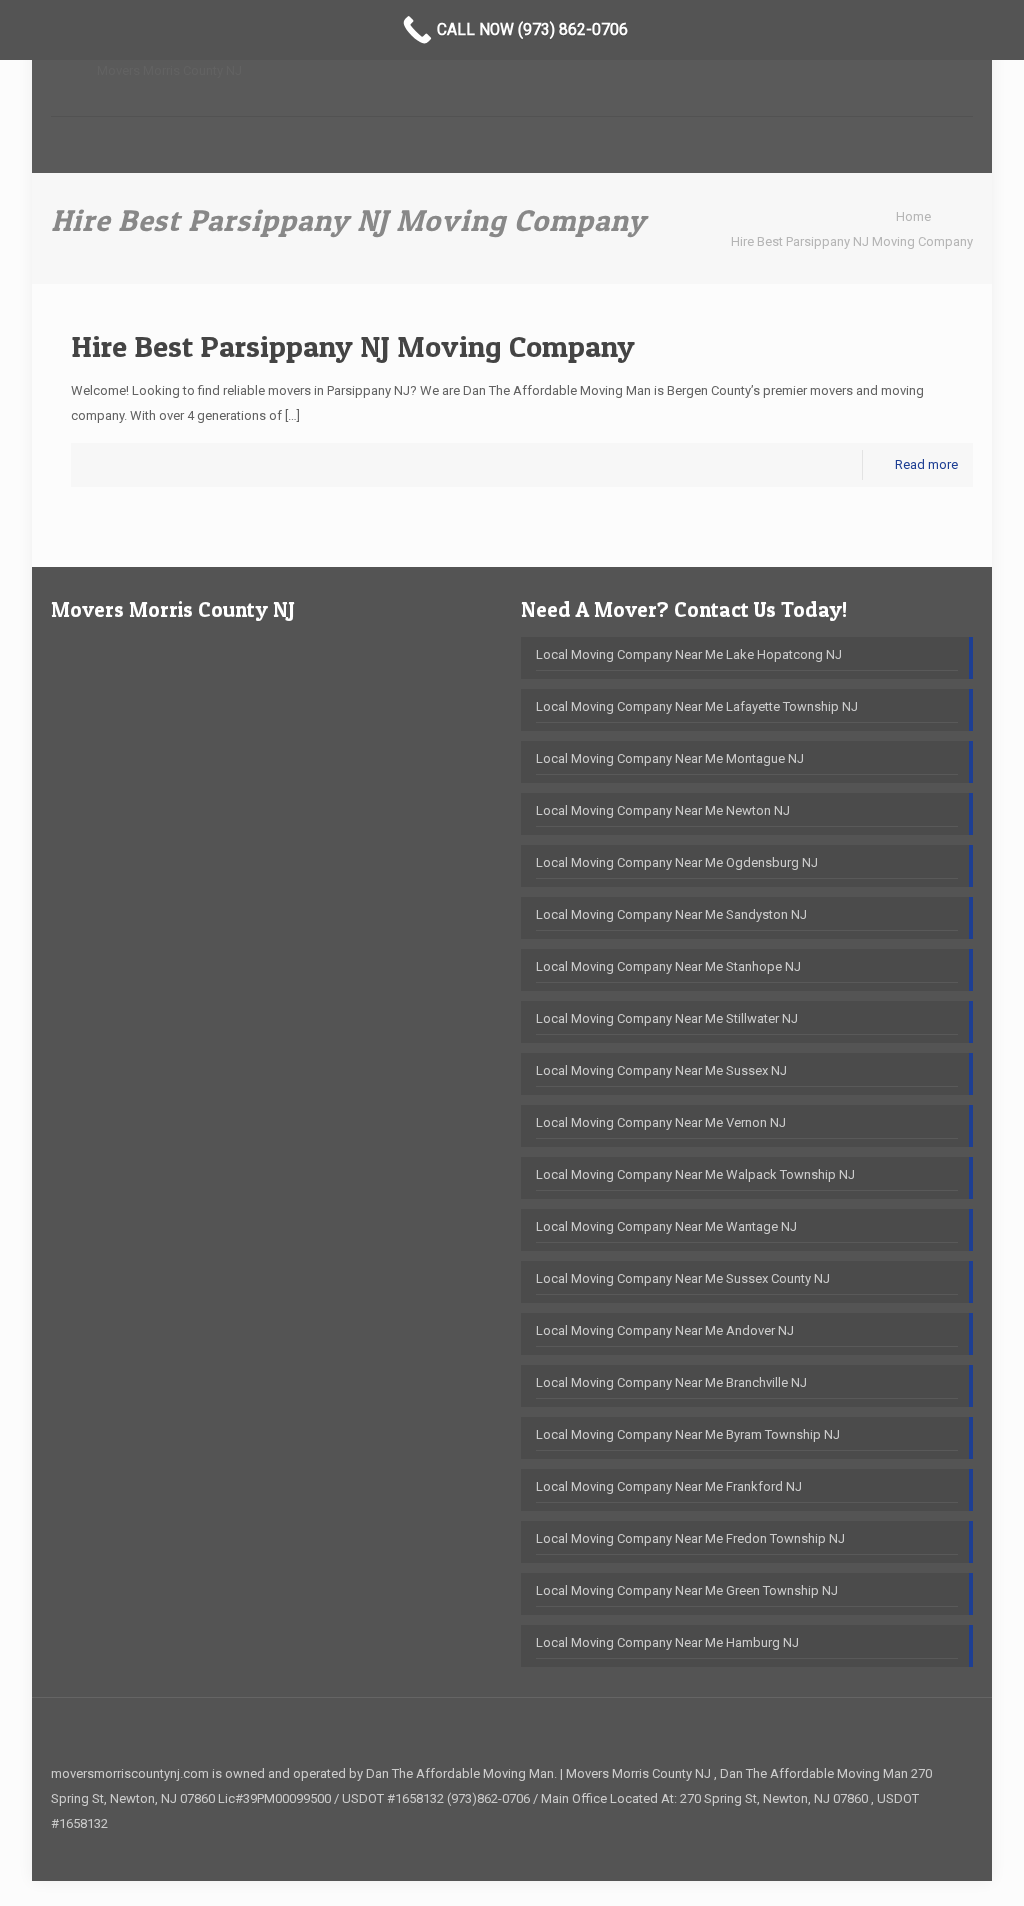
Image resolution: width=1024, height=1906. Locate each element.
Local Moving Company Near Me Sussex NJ (661, 1070)
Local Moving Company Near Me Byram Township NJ (688, 1434)
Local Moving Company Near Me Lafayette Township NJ (697, 706)
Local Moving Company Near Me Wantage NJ (666, 1226)
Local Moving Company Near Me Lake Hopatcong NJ (689, 654)
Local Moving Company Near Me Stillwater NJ (667, 1018)
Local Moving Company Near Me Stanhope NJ (668, 966)
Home (913, 216)
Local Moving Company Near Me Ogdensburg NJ (677, 862)
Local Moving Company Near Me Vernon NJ (661, 1122)
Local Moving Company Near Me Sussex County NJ (683, 1278)
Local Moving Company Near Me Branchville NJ (671, 1382)
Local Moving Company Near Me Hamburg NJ (667, 1642)
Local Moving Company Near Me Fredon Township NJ (690, 1538)
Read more (926, 464)
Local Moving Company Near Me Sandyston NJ (671, 914)
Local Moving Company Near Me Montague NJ (670, 758)
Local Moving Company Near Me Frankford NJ (669, 1486)
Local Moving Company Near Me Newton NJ (663, 810)
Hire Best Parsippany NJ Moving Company (852, 241)
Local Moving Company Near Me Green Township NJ (687, 1590)
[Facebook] (942, 1848)
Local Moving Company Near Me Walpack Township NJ (695, 1174)
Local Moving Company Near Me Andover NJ (665, 1330)
